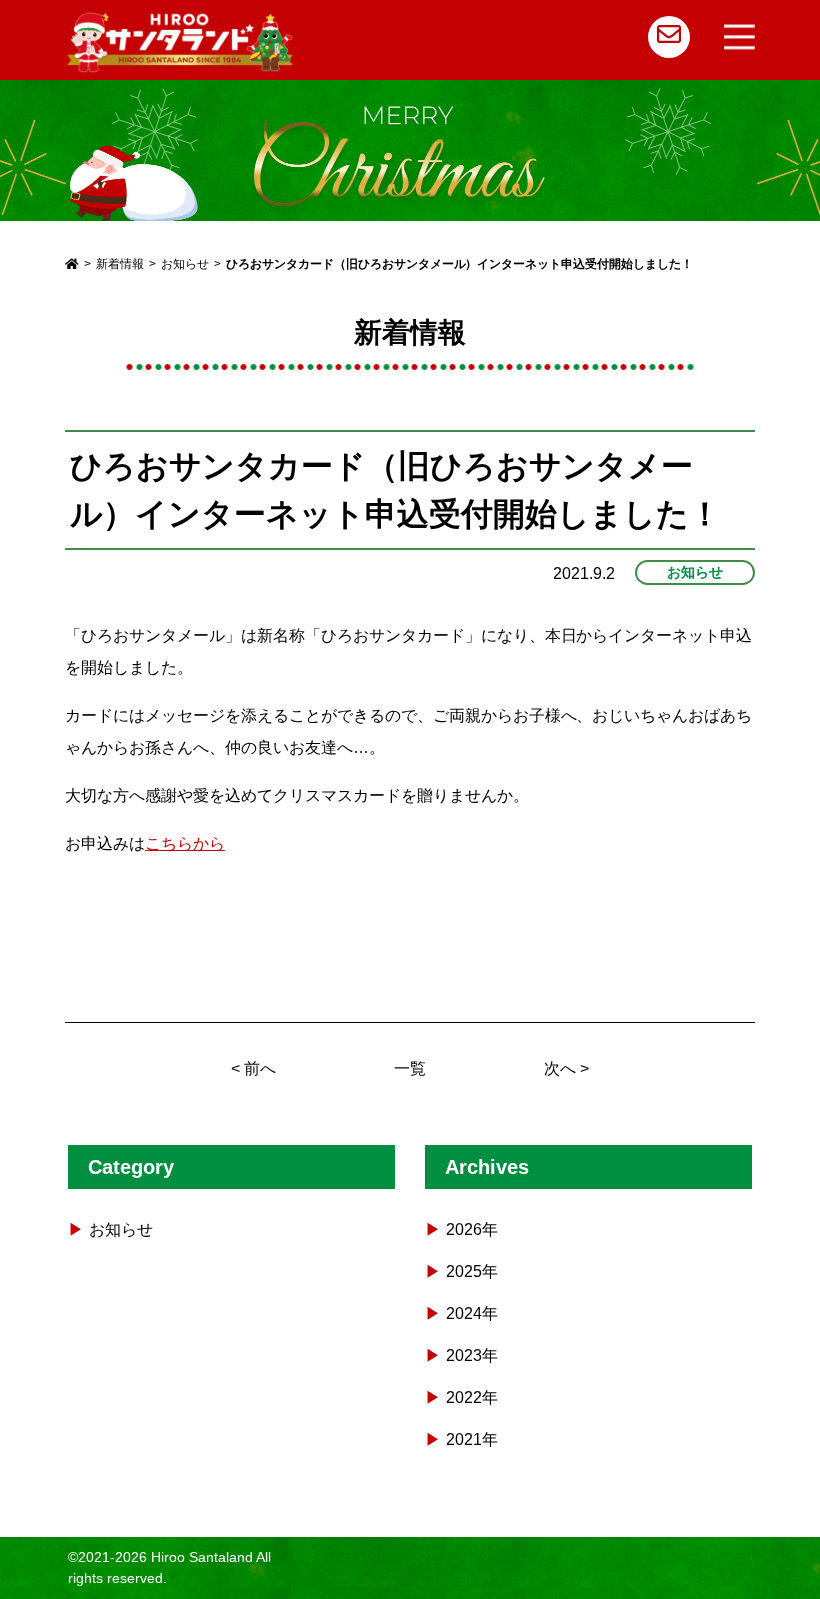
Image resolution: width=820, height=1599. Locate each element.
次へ (560, 1068)
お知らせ (695, 572)
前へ (260, 1068)
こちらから (185, 843)
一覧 (410, 1068)
